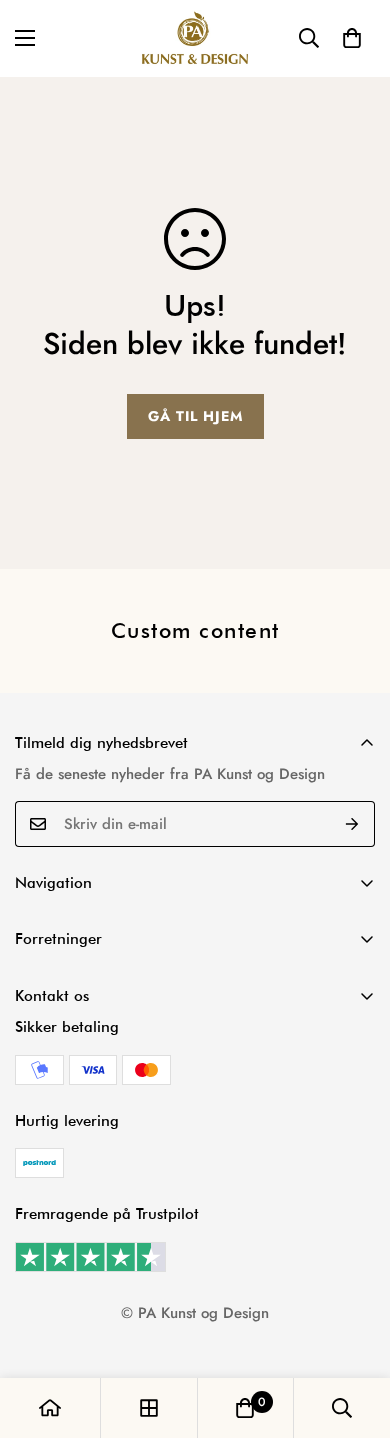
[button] (352, 38)
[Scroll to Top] (354, 1332)
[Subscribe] (352, 824)
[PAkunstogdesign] (195, 38)
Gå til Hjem (195, 416)
